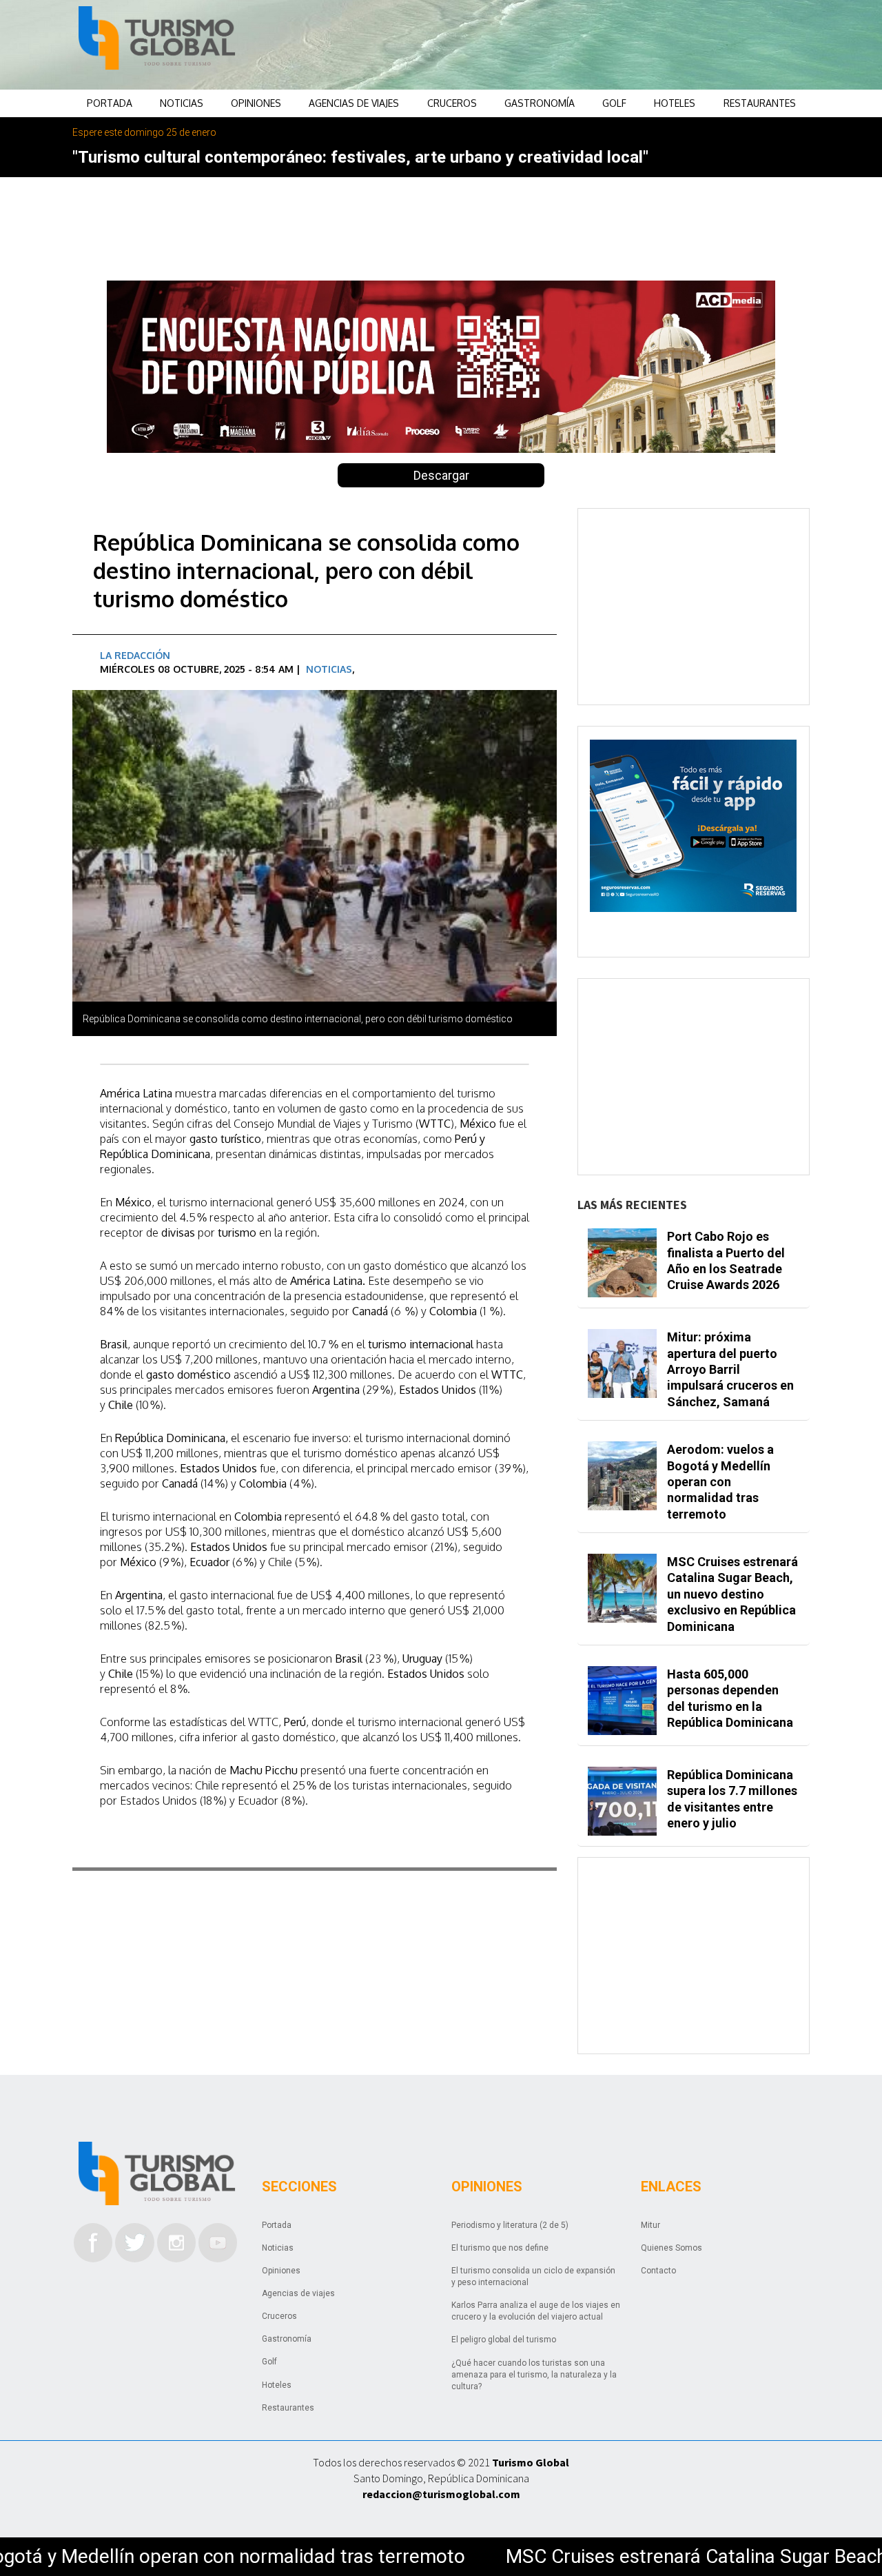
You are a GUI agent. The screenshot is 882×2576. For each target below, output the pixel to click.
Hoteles (675, 103)
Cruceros (452, 103)
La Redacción (135, 655)
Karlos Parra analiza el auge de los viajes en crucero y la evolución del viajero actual (536, 2311)
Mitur (650, 2225)
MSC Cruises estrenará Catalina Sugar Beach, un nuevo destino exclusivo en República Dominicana (732, 1594)
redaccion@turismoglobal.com (441, 2494)
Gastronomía (540, 103)
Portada (110, 103)
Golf (614, 103)
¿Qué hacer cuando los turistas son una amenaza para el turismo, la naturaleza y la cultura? (534, 2375)
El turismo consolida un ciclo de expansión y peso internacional (533, 2276)
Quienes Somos (671, 2248)
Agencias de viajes (354, 103)
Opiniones (256, 103)
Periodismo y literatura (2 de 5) (510, 2225)
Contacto (658, 2271)
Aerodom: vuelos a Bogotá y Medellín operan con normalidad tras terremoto (720, 1482)
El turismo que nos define (500, 2248)
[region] (552, 45)
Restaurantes (760, 103)
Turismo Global (531, 2462)
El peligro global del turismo (504, 2340)
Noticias (182, 103)
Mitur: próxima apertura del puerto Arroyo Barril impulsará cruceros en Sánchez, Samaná (730, 1369)
